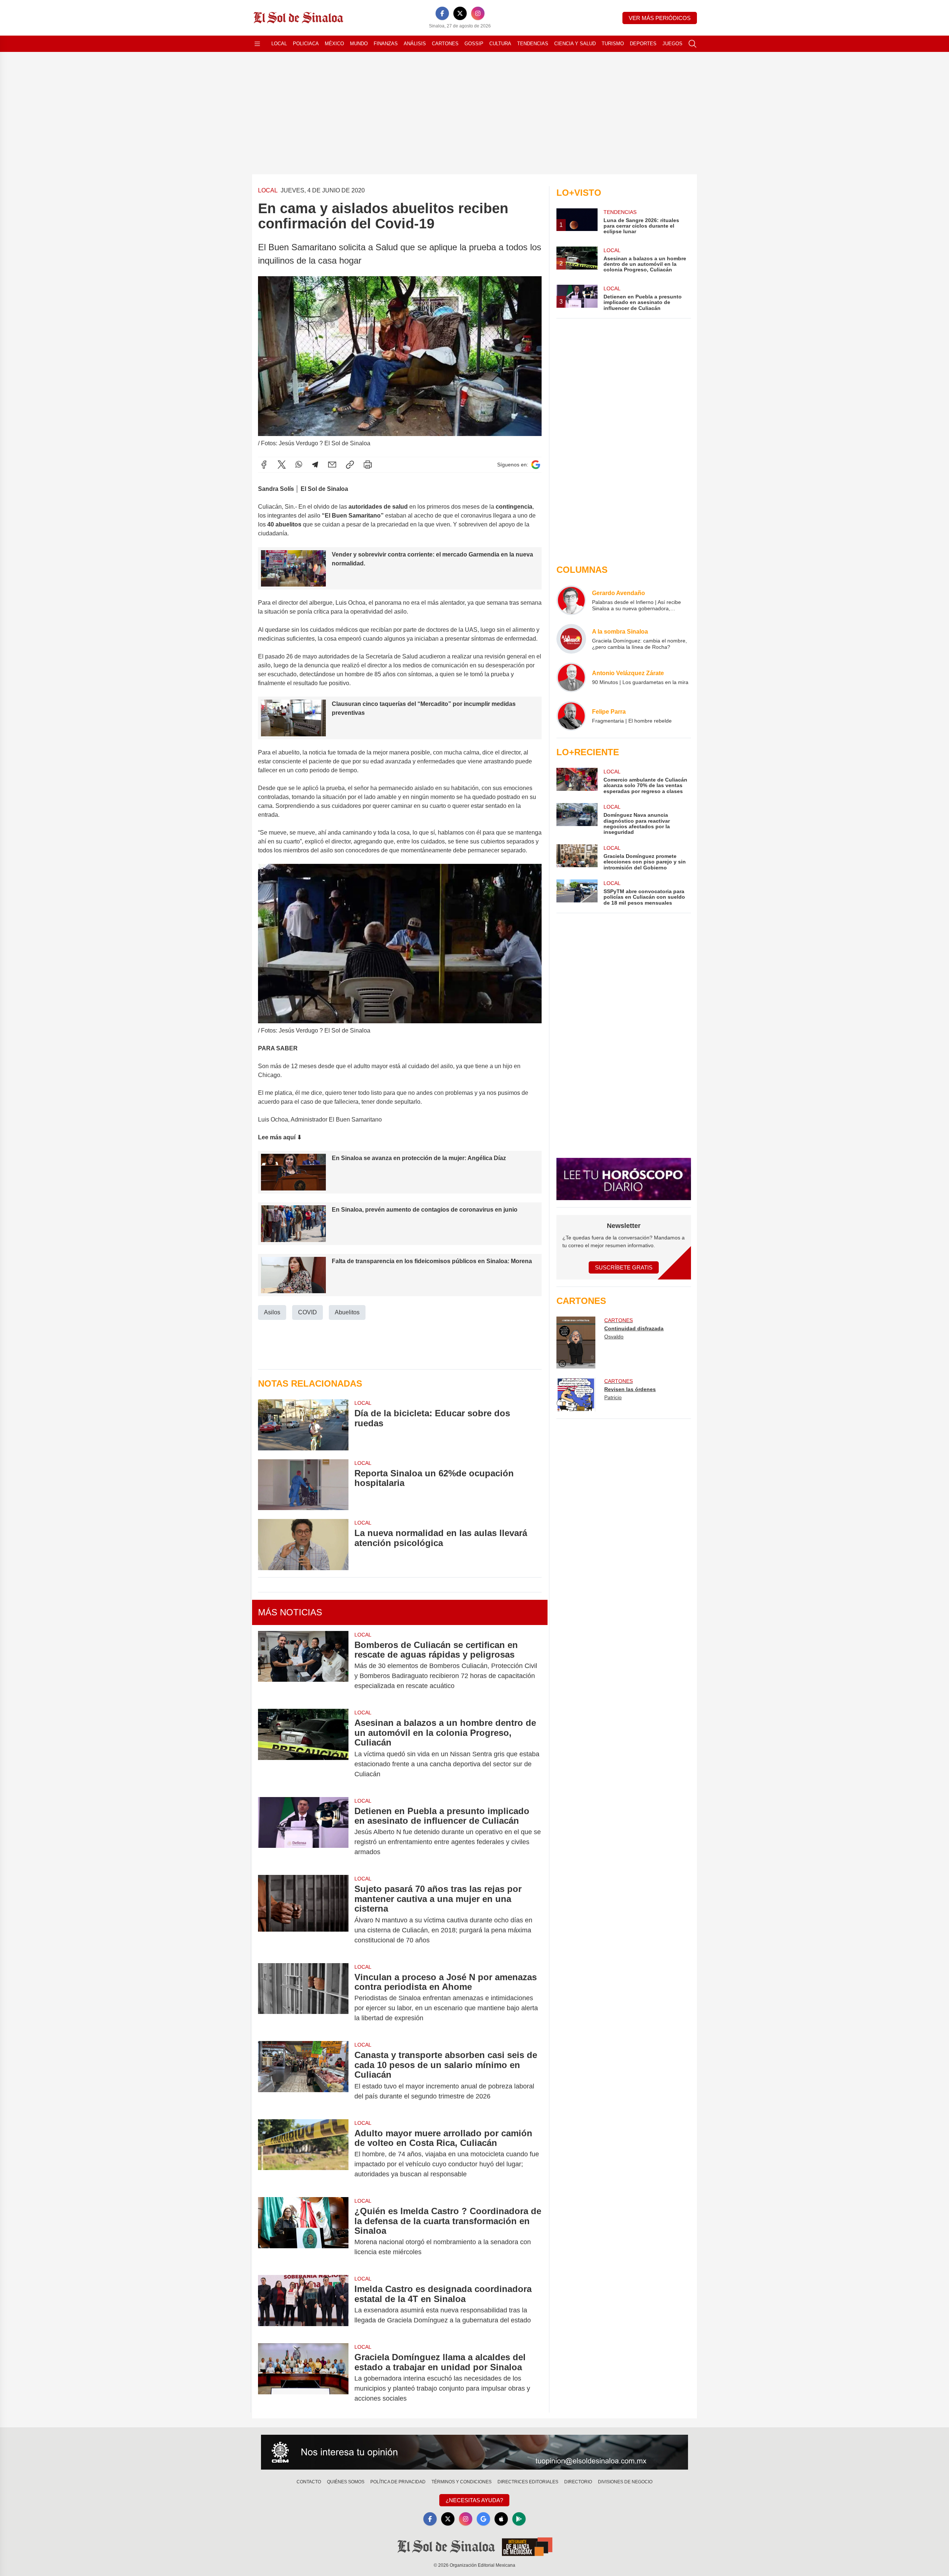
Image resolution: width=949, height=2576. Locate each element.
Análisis (415, 44)
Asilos (272, 1312)
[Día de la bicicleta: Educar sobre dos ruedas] (303, 1425)
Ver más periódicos (660, 18)
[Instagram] (478, 13)
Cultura (500, 44)
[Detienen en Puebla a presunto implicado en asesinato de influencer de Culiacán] (303, 1832)
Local (279, 44)
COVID (307, 1312)
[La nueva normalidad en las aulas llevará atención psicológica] (303, 1544)
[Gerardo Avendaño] (571, 600)
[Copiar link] (350, 465)
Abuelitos (347, 1312)
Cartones (445, 44)
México (334, 44)
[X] (460, 13)
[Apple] (501, 2519)
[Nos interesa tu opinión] (474, 2452)
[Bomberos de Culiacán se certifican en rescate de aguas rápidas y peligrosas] (303, 1666)
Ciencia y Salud (575, 44)
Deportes (643, 44)
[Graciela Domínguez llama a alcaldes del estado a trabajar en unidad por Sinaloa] (303, 2378)
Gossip (474, 44)
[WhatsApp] (299, 465)
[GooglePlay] (519, 2519)
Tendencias (533, 44)
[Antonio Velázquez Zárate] (571, 677)
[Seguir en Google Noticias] (536, 465)
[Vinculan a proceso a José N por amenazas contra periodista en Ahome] (303, 1998)
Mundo (359, 44)
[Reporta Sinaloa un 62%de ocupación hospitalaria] (303, 1485)
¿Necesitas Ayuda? (474, 2500)
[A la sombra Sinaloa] (571, 639)
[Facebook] (442, 13)
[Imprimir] (368, 465)
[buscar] (692, 44)
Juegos (672, 44)
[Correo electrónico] (332, 465)
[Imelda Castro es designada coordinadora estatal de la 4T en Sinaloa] (303, 2305)
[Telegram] (315, 465)
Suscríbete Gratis (624, 1267)
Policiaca (306, 44)
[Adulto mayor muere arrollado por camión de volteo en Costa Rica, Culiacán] (303, 2154)
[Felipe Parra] (571, 716)
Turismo (613, 44)
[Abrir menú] (257, 44)
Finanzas (386, 44)
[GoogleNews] (483, 2519)
